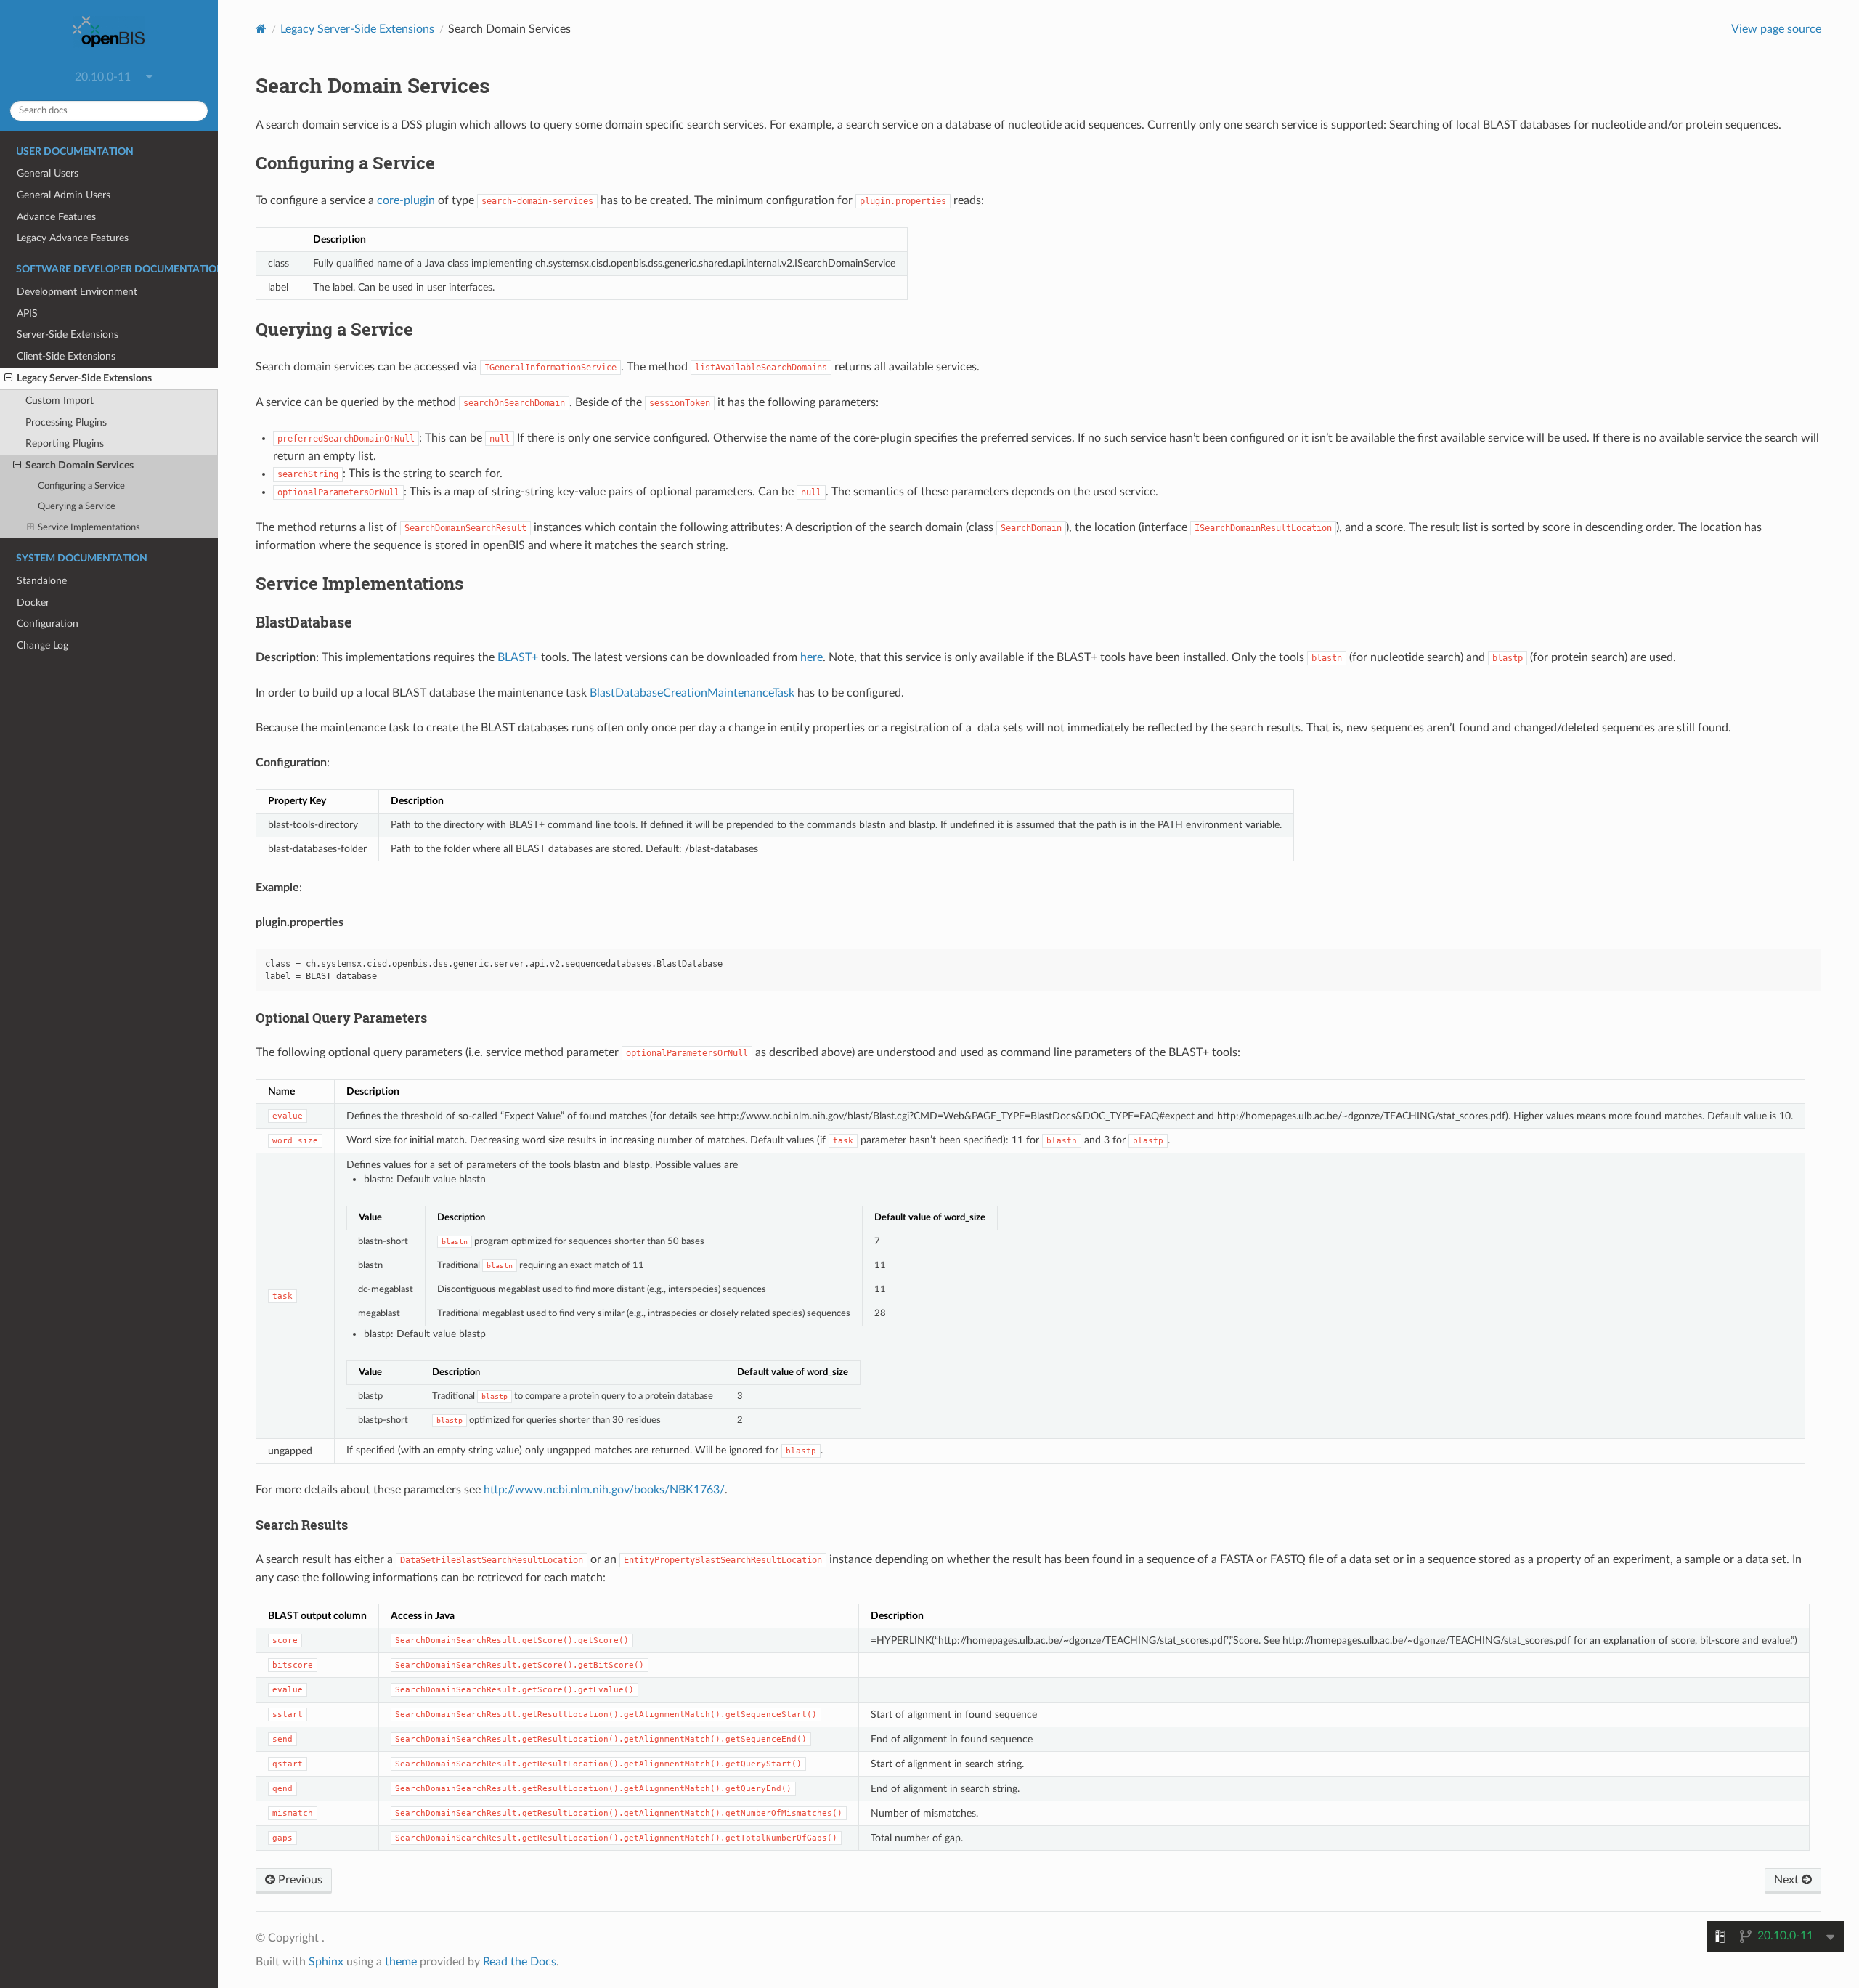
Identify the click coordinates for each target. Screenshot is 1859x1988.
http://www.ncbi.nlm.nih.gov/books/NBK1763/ (604, 1490)
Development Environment (77, 292)
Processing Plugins (66, 422)
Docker (33, 603)
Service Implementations (89, 528)
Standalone (42, 581)
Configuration (48, 624)
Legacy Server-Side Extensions (84, 378)
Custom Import (60, 401)
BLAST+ (518, 657)
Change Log (42, 645)
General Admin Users (64, 195)
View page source (1776, 29)
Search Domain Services (80, 465)
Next (1788, 1880)
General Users (48, 173)
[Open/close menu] (8, 378)
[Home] (261, 29)
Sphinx (326, 1962)
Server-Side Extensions (68, 334)
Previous (299, 1880)
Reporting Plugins (65, 443)
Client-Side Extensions (66, 356)
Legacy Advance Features (73, 238)
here (811, 657)
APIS (27, 313)
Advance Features (56, 217)
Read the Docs (520, 1962)
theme (401, 1962)
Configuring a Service (81, 486)
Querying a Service (77, 507)
